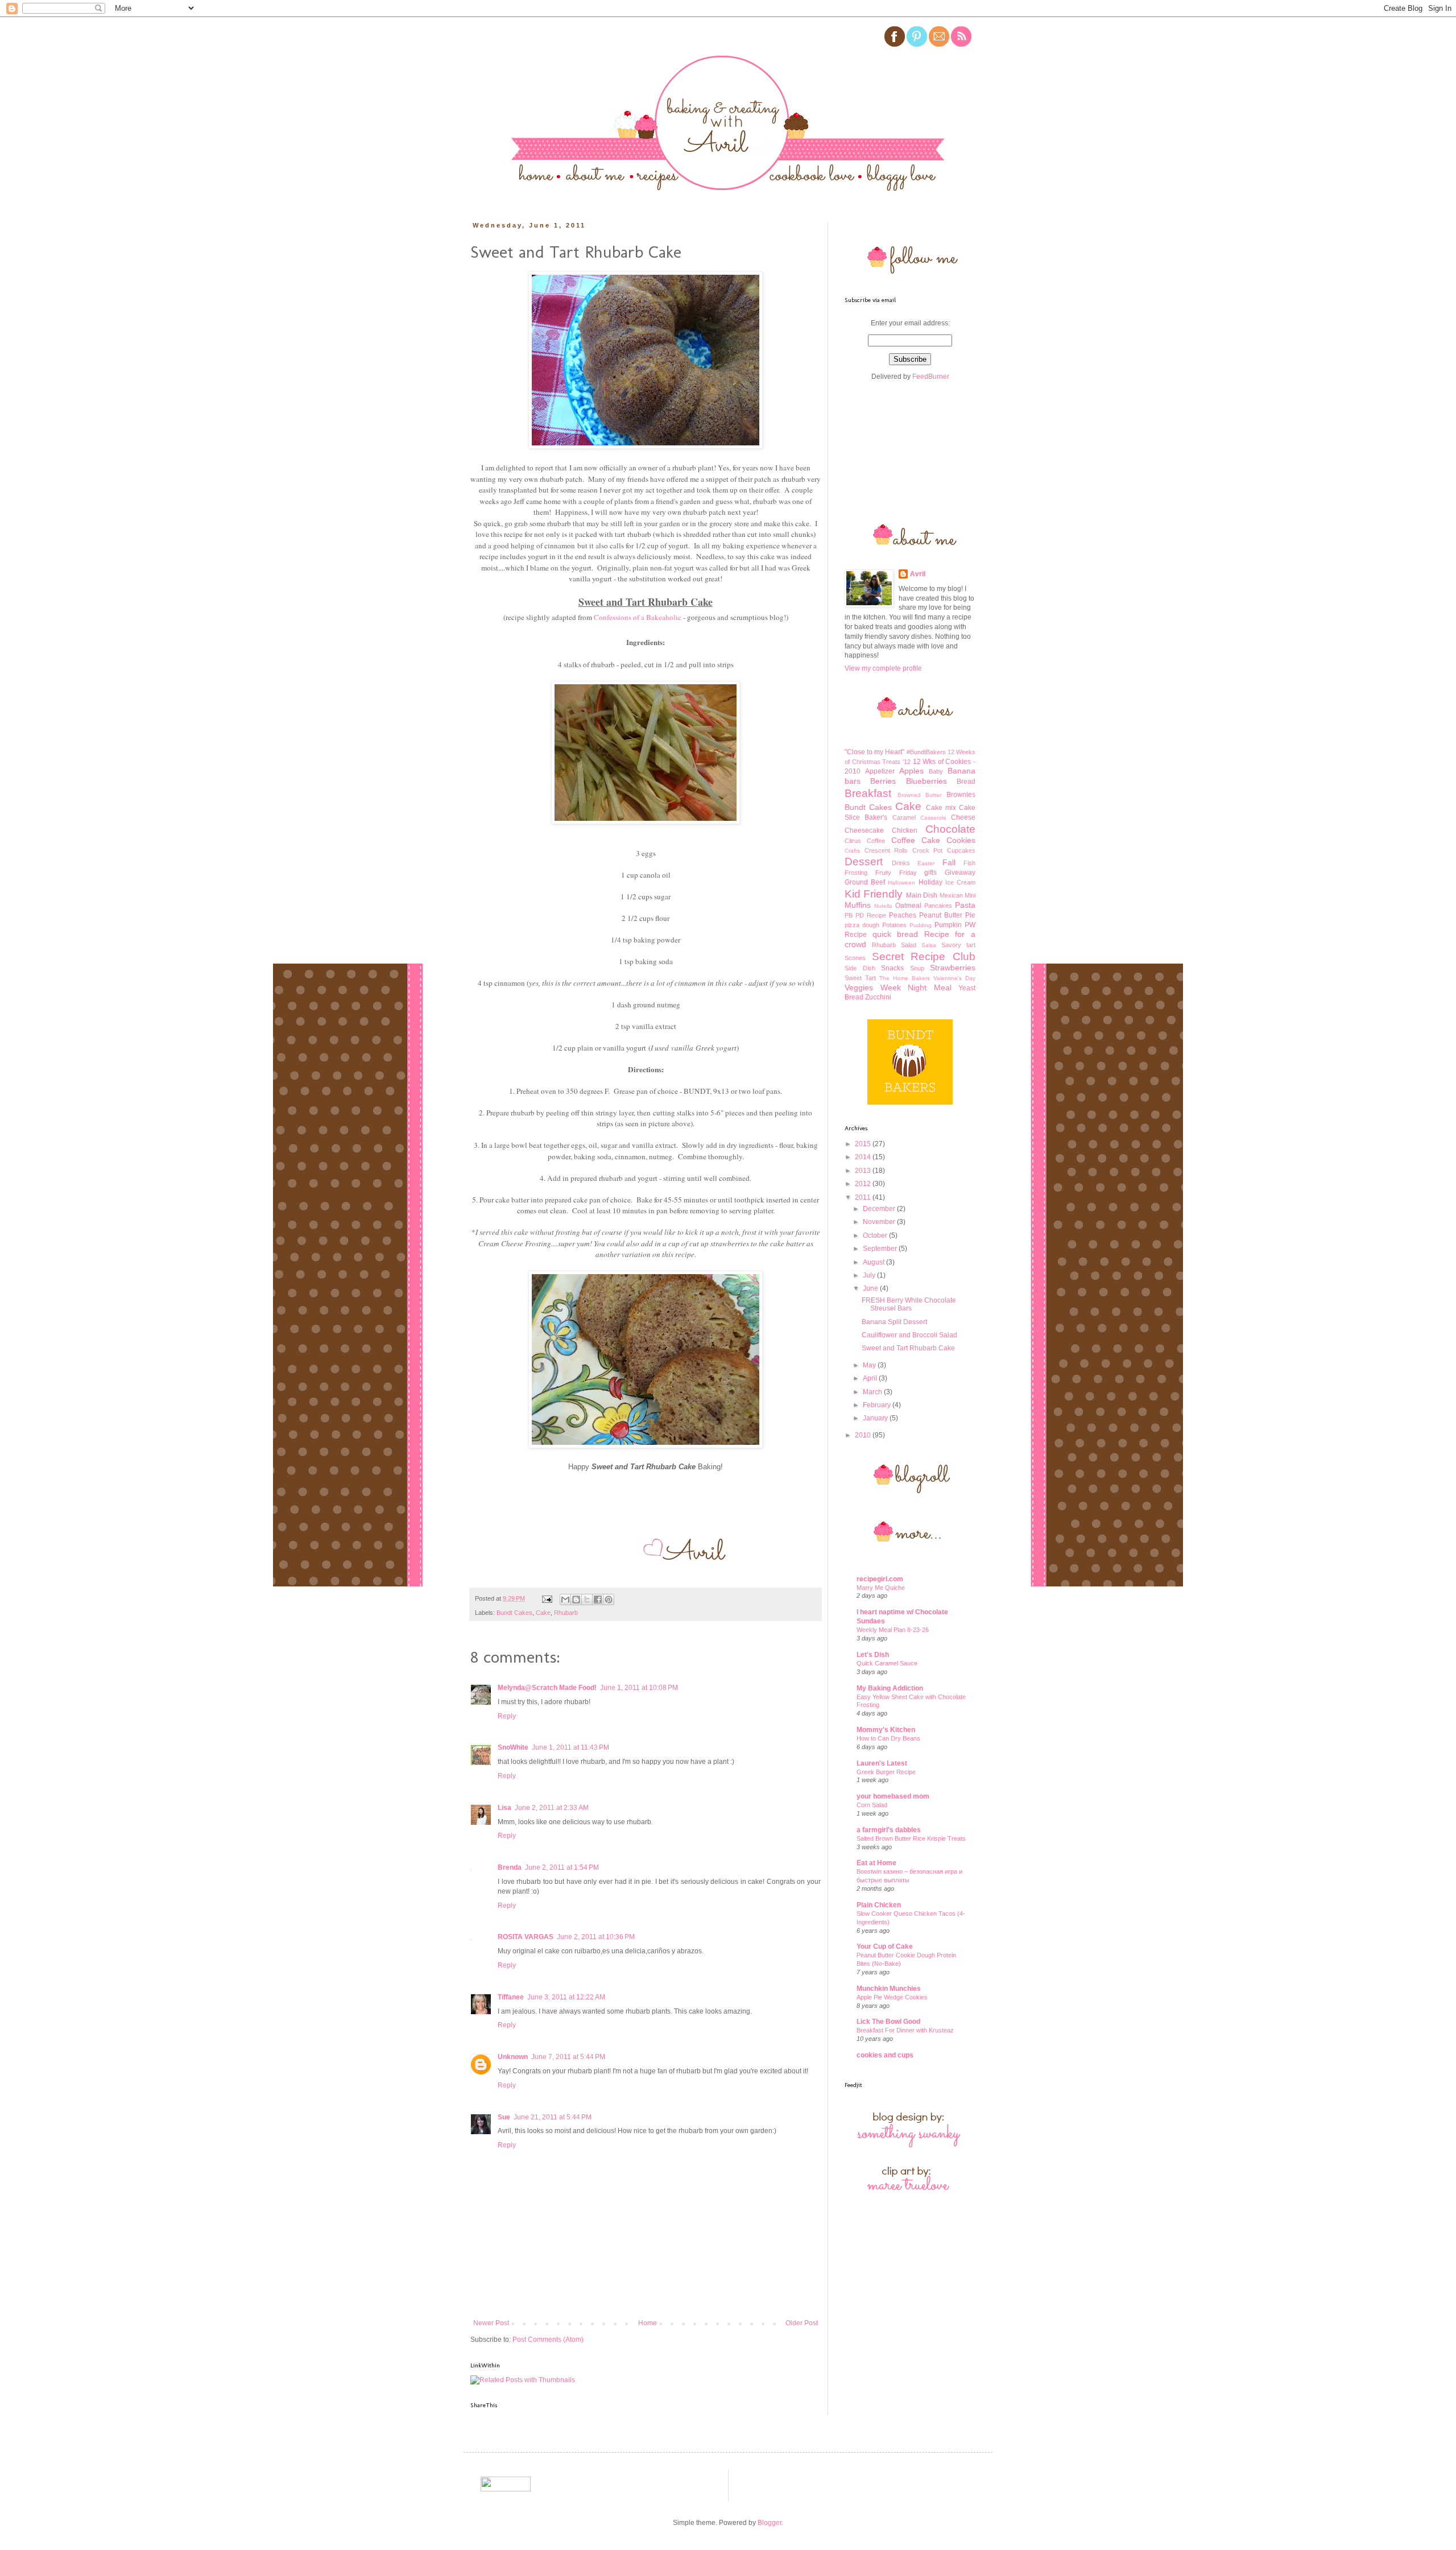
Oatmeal (908, 906)
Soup (917, 968)
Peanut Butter (941, 915)
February (878, 1405)
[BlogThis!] (576, 1600)
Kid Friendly (874, 894)
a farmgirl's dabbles (889, 1830)
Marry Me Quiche (881, 1588)
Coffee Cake (916, 840)
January (876, 1418)
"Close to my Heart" (875, 752)
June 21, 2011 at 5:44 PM (553, 2117)
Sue (504, 2117)
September (881, 1249)
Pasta (965, 905)
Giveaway (960, 873)
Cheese (963, 817)
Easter (926, 863)
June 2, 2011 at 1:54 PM (562, 1867)
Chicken (905, 830)
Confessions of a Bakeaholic (638, 617)
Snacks (892, 968)
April (871, 1378)
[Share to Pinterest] (609, 1600)
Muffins (858, 905)
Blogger (770, 2523)
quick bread (895, 934)
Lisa (504, 1808)
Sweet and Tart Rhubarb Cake (908, 1348)
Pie (970, 915)
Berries (883, 781)
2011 (864, 1197)
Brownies (961, 795)
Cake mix (941, 808)
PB (849, 915)
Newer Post (491, 2323)
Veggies (859, 987)
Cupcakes (961, 850)
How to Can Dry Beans (888, 1738)
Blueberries (926, 781)
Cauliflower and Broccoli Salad (909, 1335)
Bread (966, 782)
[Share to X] (587, 1600)
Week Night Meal (916, 987)
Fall (949, 862)
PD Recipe (871, 915)
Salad (909, 945)
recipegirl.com (880, 1579)
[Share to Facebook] (598, 1600)
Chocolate (950, 829)
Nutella (883, 906)
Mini (970, 895)
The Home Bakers (905, 978)
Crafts (852, 851)
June (871, 1288)
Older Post (802, 2323)
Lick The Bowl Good (888, 2022)
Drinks (901, 863)
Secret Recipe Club (924, 956)
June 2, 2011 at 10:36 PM (596, 1937)
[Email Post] (547, 1598)
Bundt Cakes (514, 1613)
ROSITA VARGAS (526, 1937)
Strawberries (953, 968)
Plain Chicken (879, 1905)
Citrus (853, 841)
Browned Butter (920, 795)
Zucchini (878, 997)
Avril (918, 574)
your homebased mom (893, 1796)
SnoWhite (513, 1747)
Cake (543, 1613)
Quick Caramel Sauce (887, 1663)
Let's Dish (873, 1655)
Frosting (856, 873)
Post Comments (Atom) (548, 2340)
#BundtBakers (926, 752)
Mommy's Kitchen (886, 1730)
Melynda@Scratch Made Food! (547, 1688)
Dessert (864, 861)
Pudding (921, 925)
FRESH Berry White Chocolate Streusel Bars (909, 1304)
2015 (864, 1144)
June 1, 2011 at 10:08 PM (639, 1688)
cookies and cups (885, 2055)
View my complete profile (883, 668)
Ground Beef (865, 882)
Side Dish (860, 968)
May (870, 1365)
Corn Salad (872, 1805)
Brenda (510, 1867)
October (876, 1235)
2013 (864, 1171)
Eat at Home (876, 1863)
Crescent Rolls (886, 850)
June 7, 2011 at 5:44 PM (568, 2057)
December (880, 1209)
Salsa (929, 945)
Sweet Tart (860, 978)
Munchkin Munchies (889, 1989)
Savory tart (958, 945)
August (874, 1262)
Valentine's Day (954, 978)
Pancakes (938, 906)
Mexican (951, 895)
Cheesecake (864, 830)
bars (853, 781)
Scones (855, 958)
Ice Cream (960, 882)
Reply (507, 1716)
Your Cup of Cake (885, 1946)
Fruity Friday (896, 873)
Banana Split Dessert (894, 1322)
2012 (864, 1184)
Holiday (930, 882)
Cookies (961, 840)
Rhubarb (566, 1613)
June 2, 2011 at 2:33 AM (552, 1808)
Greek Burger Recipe (886, 1772)
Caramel (904, 817)
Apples (911, 771)
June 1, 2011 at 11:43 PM (570, 1747)
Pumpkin (948, 925)
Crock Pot (928, 850)
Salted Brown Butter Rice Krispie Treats (911, 1838)
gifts (930, 873)
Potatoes (894, 925)
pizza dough (862, 925)
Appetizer (880, 771)
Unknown (513, 2057)
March (873, 1392)
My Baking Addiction (890, 1688)
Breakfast (868, 793)
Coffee (876, 841)
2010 (864, 1435)
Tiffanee (511, 1997)
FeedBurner (931, 377)
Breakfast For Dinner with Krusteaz (905, 2030)
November (880, 1222)
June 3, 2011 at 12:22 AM (566, 1997)
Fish (969, 863)
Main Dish (922, 895)
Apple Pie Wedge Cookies (892, 1997)
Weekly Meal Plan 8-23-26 (893, 1630)
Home (648, 2323)
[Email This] (565, 1600)
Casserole (933, 818)
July (870, 1275)
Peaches (903, 915)
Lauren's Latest (882, 1763)
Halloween (901, 883)
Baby (936, 771)
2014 (864, 1157)
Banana (961, 771)
